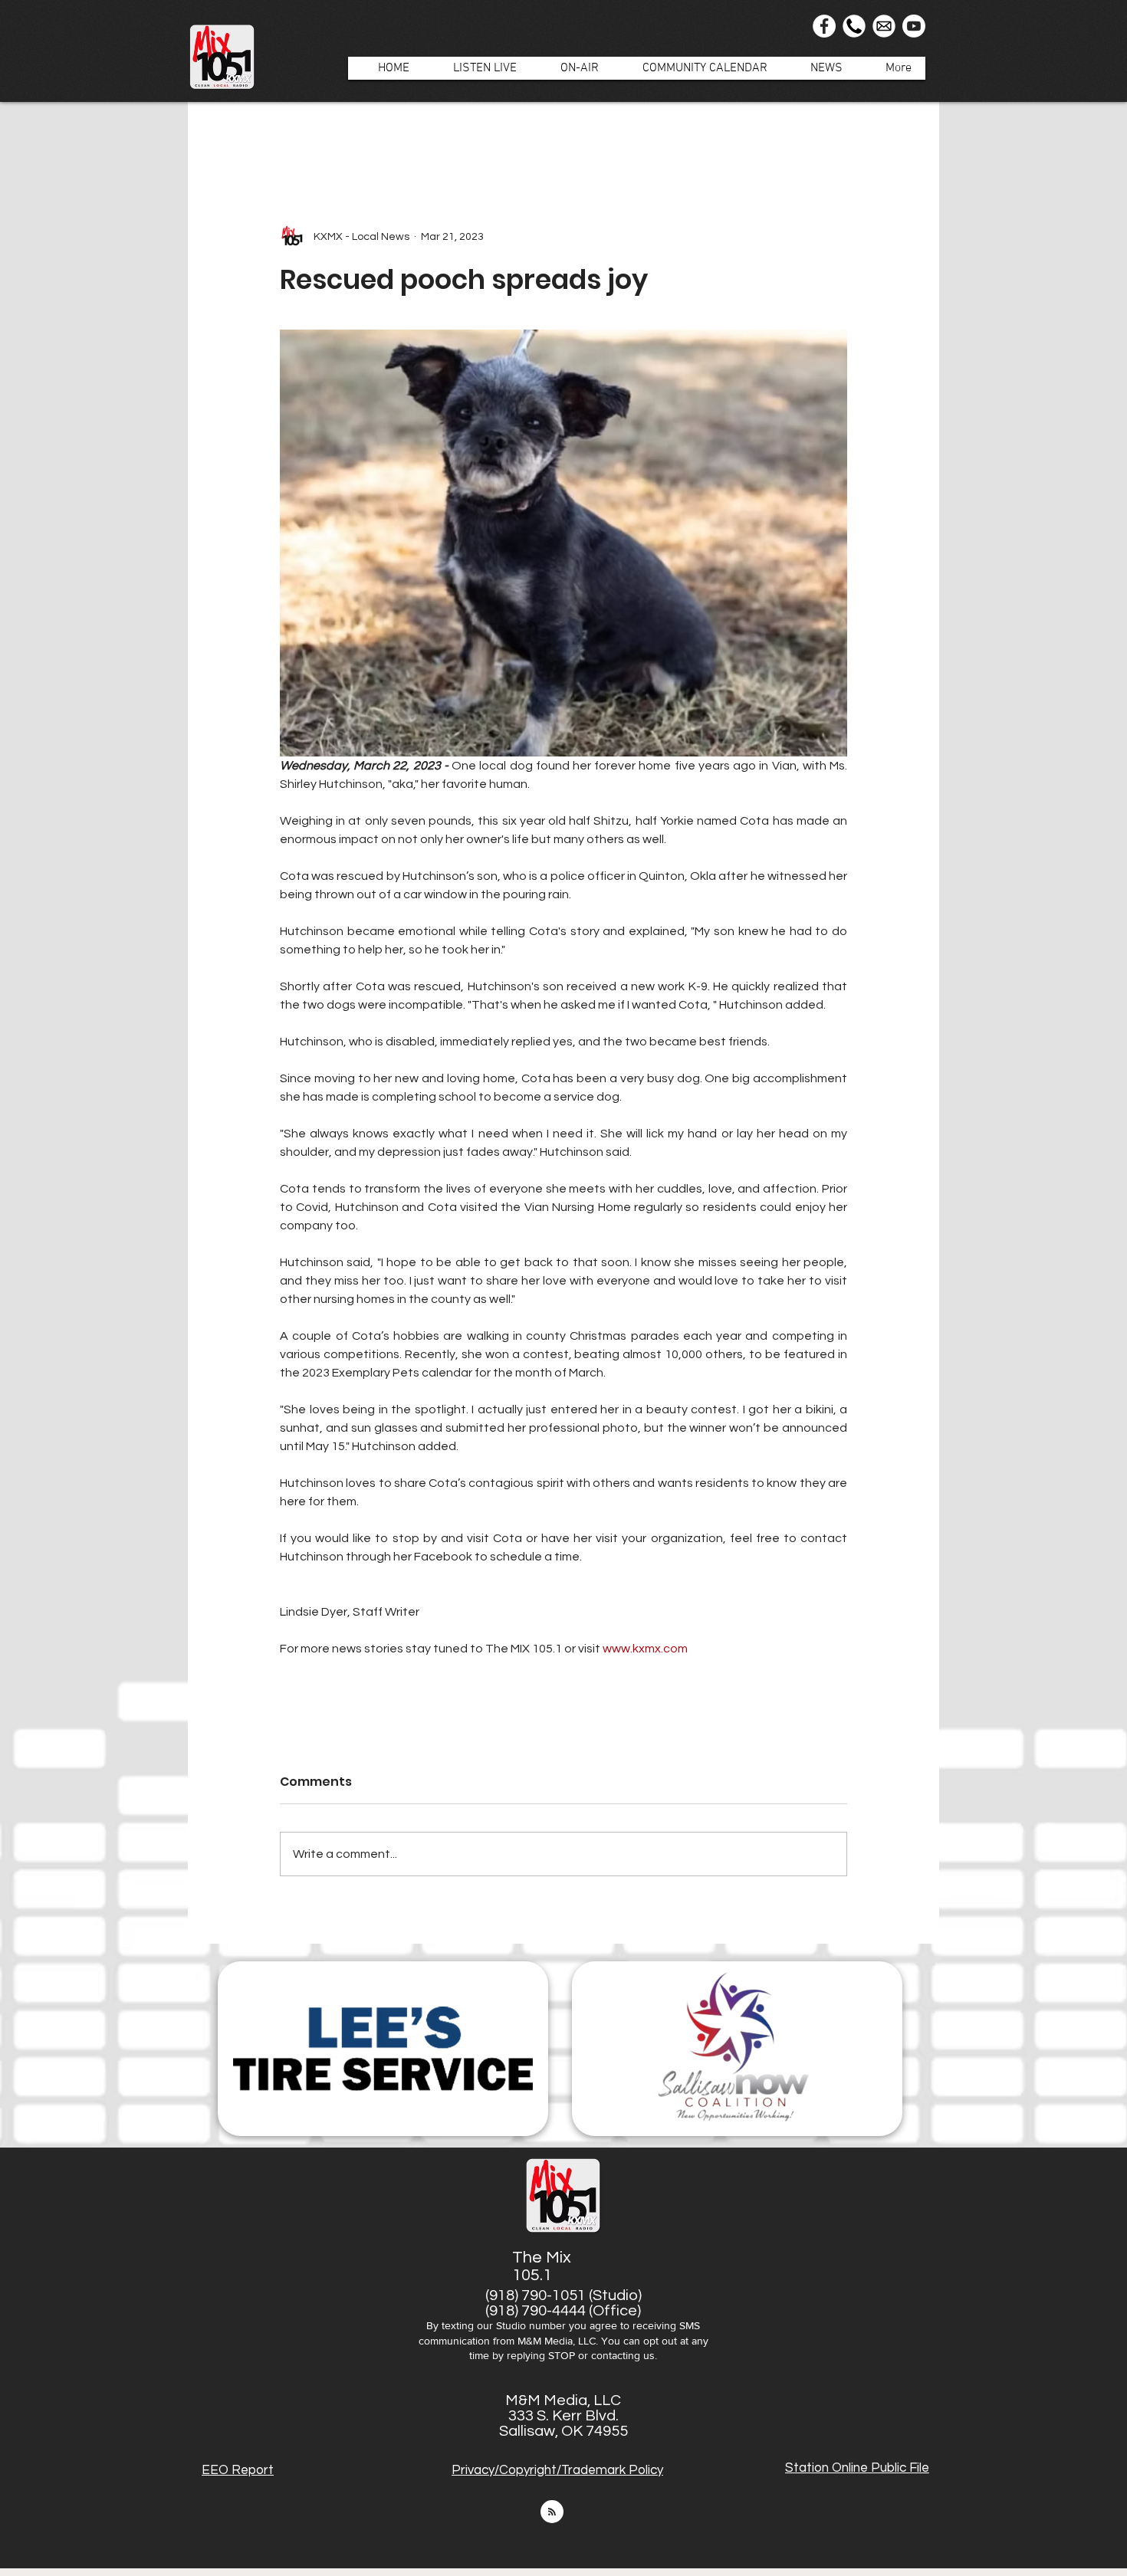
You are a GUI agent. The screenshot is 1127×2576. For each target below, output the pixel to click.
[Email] (884, 26)
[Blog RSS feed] (552, 2512)
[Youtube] (914, 26)
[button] (572, 68)
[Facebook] (824, 26)
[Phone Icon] (854, 26)
